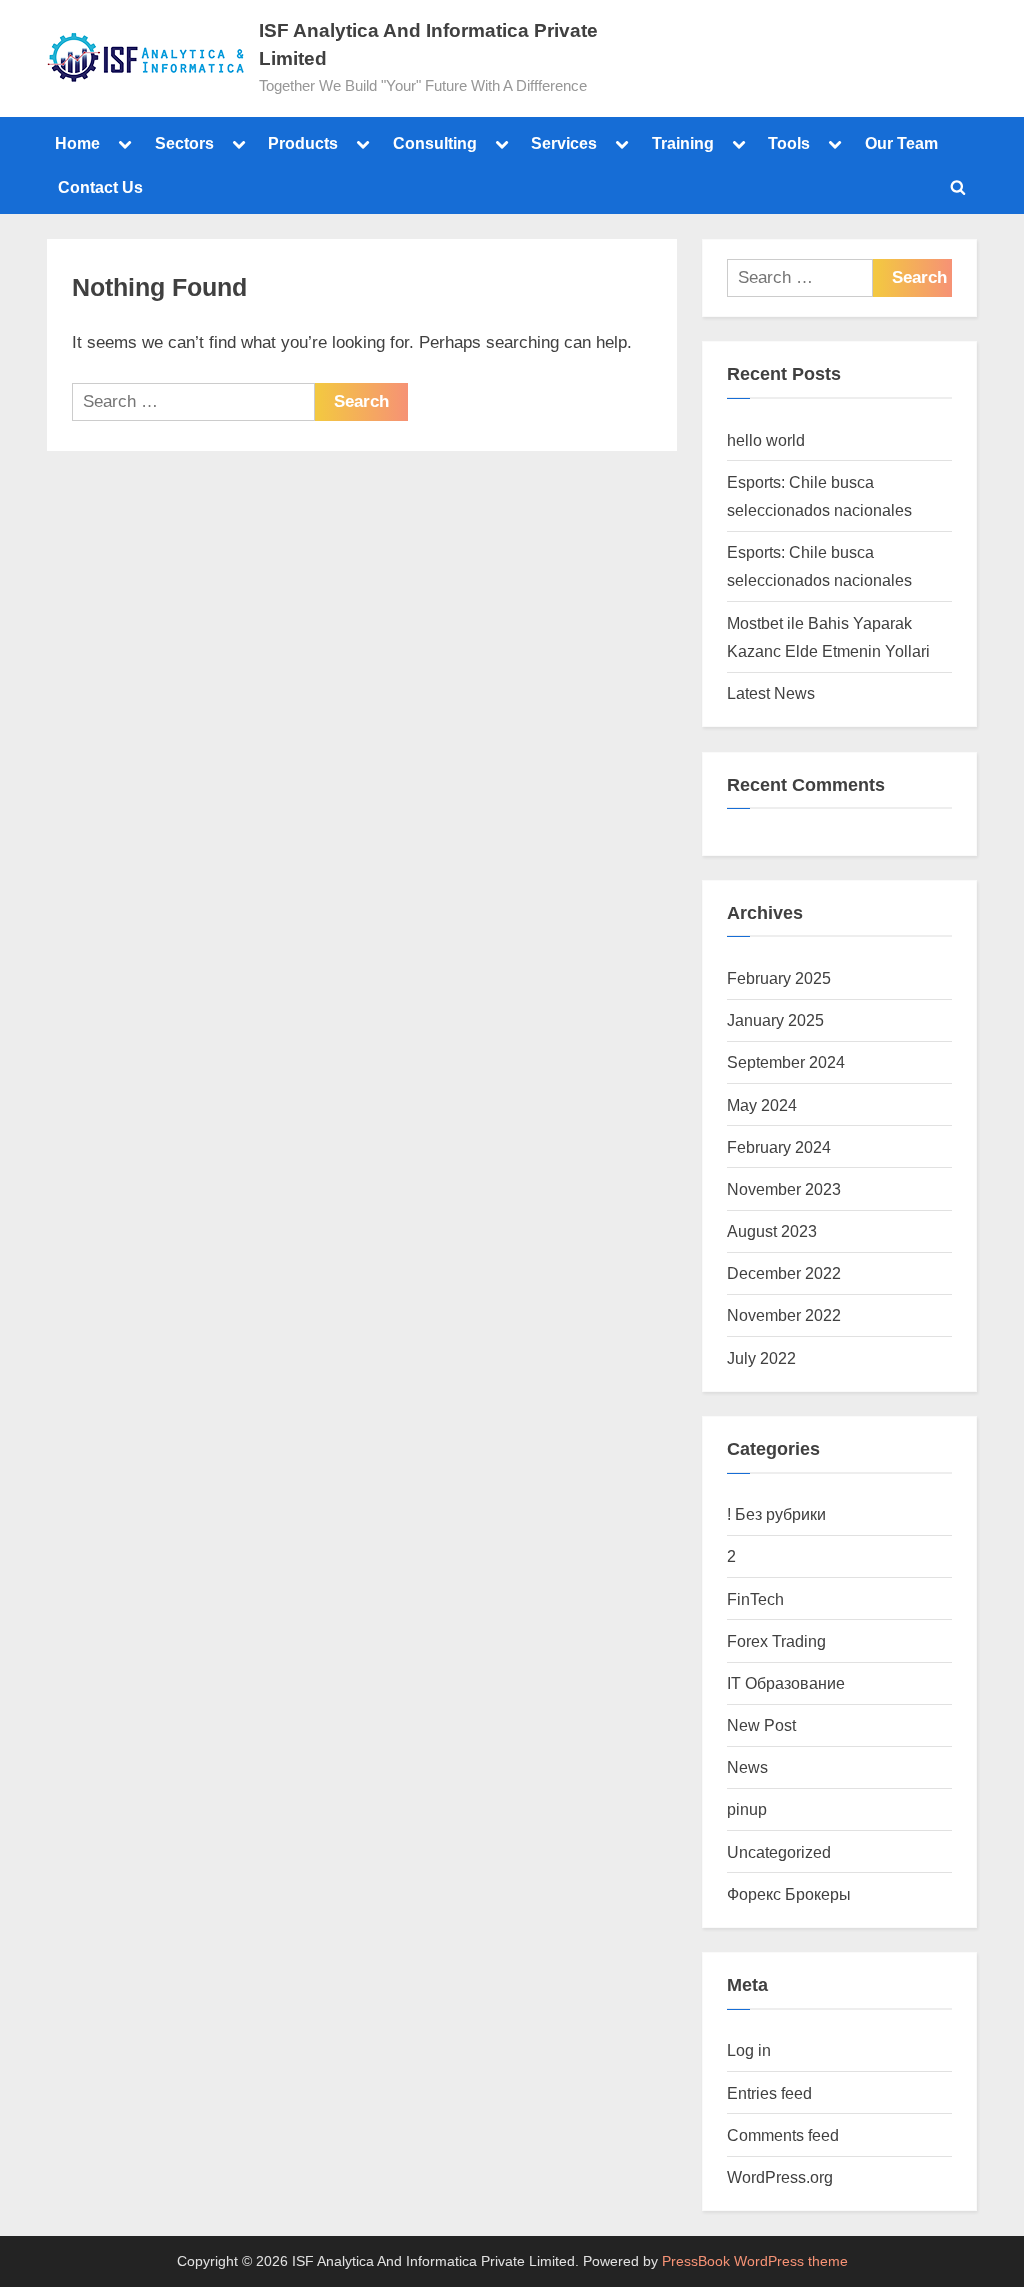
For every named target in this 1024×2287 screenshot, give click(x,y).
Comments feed (783, 2135)
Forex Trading (776, 1641)
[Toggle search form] (958, 187)
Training (683, 143)
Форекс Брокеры (789, 1894)
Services (564, 143)
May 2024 (762, 1105)
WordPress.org (780, 2177)
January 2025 (775, 1020)
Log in (749, 2050)
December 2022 (784, 1273)
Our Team (901, 143)
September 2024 (786, 1062)
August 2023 (772, 1231)
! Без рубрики (776, 1514)
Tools (789, 143)
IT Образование (786, 1683)
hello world (766, 440)
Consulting (435, 143)
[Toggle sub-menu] (125, 143)
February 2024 (779, 1147)
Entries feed (769, 2093)
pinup (747, 1809)
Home (77, 143)
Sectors (184, 143)
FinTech (755, 1599)
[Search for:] (193, 402)
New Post (761, 1725)
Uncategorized (779, 1852)
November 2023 (784, 1189)
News (747, 1767)
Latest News (771, 693)
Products (303, 143)
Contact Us (100, 187)
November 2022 (784, 1315)
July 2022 (761, 1358)
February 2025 (779, 978)
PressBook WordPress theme (755, 2261)
